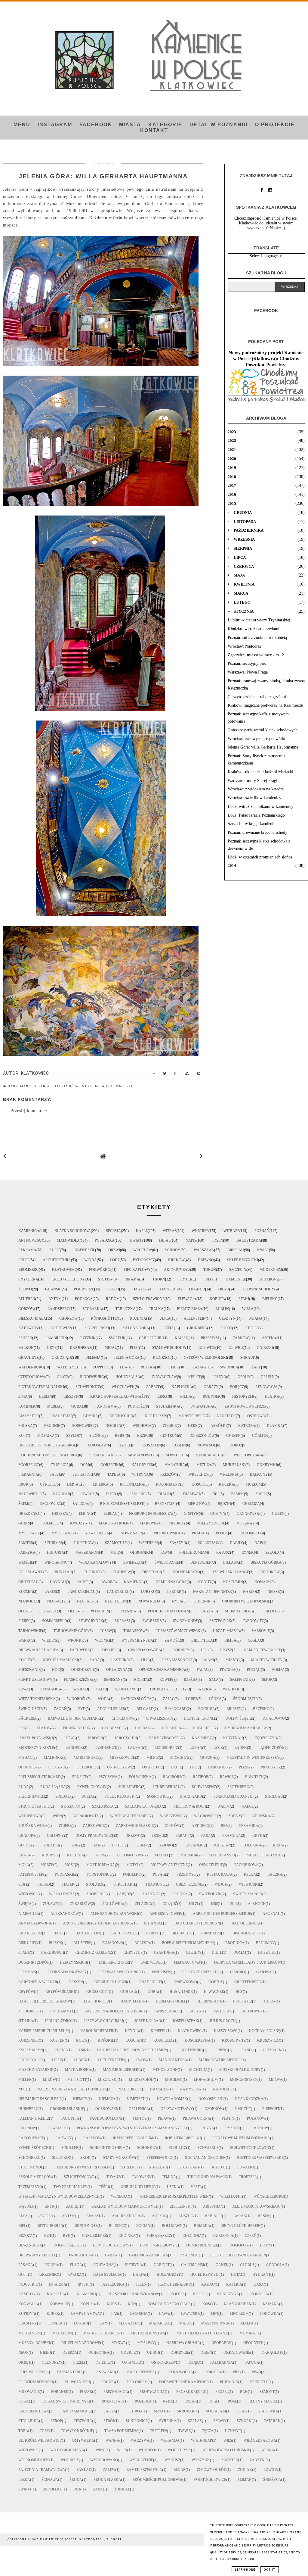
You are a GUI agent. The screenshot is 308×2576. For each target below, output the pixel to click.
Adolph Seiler (111, 1709)
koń (132, 2304)
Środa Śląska (107, 2480)
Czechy (193, 1952)
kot (22, 1436)
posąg (159, 1874)
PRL (193, 1767)
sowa (24, 1689)
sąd (100, 1689)
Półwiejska (140, 1777)
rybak (191, 2401)
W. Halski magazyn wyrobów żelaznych (59, 2196)
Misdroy (177, 1523)
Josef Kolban (148, 2021)
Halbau (143, 1728)
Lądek (241, 1748)
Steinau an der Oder (205, 2158)
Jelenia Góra (66, 1086)
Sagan (207, 1611)
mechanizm (30, 2333)
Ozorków (214, 2109)
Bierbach (181, 1933)
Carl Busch (53, 1952)
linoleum (239, 2314)
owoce (88, 1494)
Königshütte (104, 1318)
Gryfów (26, 1992)
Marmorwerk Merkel (220, 2060)
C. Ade (24, 1952)
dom (85, 1465)
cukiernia (223, 2236)
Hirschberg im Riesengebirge (47, 1445)
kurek (53, 2314)
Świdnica (229, 1367)
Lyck (218, 1748)
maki (209, 1660)
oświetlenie (211, 1865)
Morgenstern (244, 2080)
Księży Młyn (31, 2050)
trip (216, 1494)
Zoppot (100, 1367)
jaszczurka (113, 2284)
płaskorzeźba (78, 1680)
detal (165, 1240)
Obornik (202, 1601)
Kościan (134, 2040)
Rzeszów (169, 1474)
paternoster (31, 1874)
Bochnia (207, 1709)
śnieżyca (272, 2480)
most (70, 1865)
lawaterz (190, 2314)
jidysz (226, 1650)
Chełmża (251, 1504)
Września (229, 1474)
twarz (185, 2431)
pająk (193, 2362)
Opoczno (57, 1767)
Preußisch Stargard (40, 1777)
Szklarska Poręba (143, 1806)
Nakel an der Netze (212, 1592)
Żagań (60, 1709)
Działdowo (274, 1718)
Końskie (106, 2040)
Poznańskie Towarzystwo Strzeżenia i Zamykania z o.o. (132, 2128)
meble (53, 1406)
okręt (24, 2362)
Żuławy (51, 1904)
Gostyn (191, 1514)
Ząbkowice (94, 1826)
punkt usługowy (35, 1680)
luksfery (28, 2323)
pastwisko (105, 2372)
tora (23, 2431)
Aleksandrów (65, 1914)
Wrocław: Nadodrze (245, 646)
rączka (275, 1874)
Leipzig (221, 2050)
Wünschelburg (269, 2196)
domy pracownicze (95, 1836)
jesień (141, 1845)
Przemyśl (210, 1338)
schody (173, 1250)
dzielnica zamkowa (149, 2255)
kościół (200, 1484)
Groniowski (249, 1514)
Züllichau (208, 1543)
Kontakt (154, 130)
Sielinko (60, 2158)
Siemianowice (103, 1455)
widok (221, 1884)
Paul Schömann (105, 2118)
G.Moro (237, 1972)
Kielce (195, 1377)
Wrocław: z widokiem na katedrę (256, 789)
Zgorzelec (29, 1465)
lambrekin (56, 1338)
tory (45, 2431)
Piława (165, 2118)
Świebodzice (167, 1562)
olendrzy (52, 2362)
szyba (79, 1689)
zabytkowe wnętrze (245, 1406)
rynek (248, 1552)
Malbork (53, 1758)
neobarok (222, 2343)
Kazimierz (202, 1738)
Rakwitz (64, 2138)
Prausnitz (271, 1767)
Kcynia (132, 2031)
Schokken (147, 2148)
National (222, 2089)
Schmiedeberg (239, 1611)
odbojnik (140, 1552)
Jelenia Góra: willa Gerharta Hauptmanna (263, 747)
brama (132, 1279)
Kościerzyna (198, 2040)
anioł (45, 2216)
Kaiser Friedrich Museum (44, 2031)
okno (224, 1289)
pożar (86, 2392)
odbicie (128, 2352)
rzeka (250, 1874)
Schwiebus (208, 2148)
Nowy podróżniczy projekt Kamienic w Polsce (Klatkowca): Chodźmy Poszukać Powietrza (266, 359)
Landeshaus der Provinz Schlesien (132, 2050)
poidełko (132, 1874)
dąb (258, 1543)
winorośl (77, 1699)
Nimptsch (136, 2099)
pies (237, 2372)
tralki (165, 1494)
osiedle (103, 2362)
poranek (60, 2392)
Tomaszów (134, 1631)
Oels (23, 1611)
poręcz (237, 1387)
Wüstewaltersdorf (129, 1816)
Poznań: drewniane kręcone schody (257, 832)
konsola (259, 2294)
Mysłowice (62, 1533)
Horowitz (242, 2001)
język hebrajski (174, 2284)
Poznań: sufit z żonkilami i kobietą (257, 638)
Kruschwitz (234, 2040)
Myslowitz (29, 1533)
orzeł (79, 2362)
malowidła (68, 1240)
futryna (134, 2265)
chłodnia (192, 2236)
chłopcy (55, 1836)
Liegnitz (197, 1289)
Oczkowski (106, 2109)
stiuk (174, 1367)
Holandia (172, 1728)
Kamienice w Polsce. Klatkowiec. (72, 2539)
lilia (145, 1660)
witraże (231, 1231)
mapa (185, 2323)
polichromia (192, 1552)
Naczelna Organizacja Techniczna (72, 2089)
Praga (198, 1533)
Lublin (222, 1309)
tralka (156, 1309)
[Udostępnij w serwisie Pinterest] (199, 1075)
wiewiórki (249, 1884)
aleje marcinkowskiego (256, 2206)
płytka (148, 1367)
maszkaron (87, 1552)
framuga (232, 1836)
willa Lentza (62, 1894)
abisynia (212, 2206)
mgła (24, 1865)
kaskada (56, 2294)
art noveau (30, 1240)
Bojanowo (113, 1943)
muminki (248, 2333)
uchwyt (233, 2431)
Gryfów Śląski (60, 1992)
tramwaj (191, 1494)
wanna (112, 2440)
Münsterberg (192, 1416)
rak (244, 2392)
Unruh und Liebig (138, 2187)
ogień (206, 2352)
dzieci (158, 1836)
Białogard (176, 1709)
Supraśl (123, 1621)
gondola (275, 2265)
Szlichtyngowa (79, 2177)
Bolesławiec (31, 1572)
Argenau (272, 1914)
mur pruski (234, 1465)
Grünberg (197, 1328)
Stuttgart (189, 2167)
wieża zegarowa (260, 2440)
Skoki (86, 2158)
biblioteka (202, 1640)
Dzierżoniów (202, 1436)
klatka (272, 1396)
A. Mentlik (29, 1914)
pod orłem (137, 2382)
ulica (165, 1318)
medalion (62, 2333)
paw (164, 1552)
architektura (57, 1260)
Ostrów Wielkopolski (205, 1358)
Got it (270, 2570)
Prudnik (52, 1426)
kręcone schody (68, 1279)
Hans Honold (96, 2001)
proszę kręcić (190, 2392)
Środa (76, 2480)
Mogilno (174, 2080)
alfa (23, 2216)
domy (266, 2245)
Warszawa (204, 1250)
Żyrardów (80, 1904)
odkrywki (267, 1465)
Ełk (22, 1728)
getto (258, 1836)
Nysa (177, 1601)
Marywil (149, 1523)
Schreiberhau (166, 1787)
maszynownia (215, 2323)
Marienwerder (114, 1523)
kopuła (88, 2304)
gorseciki (110, 1465)
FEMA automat (188, 1962)
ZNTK (50, 2206)
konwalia (28, 2304)
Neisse (274, 1592)
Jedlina (26, 2021)
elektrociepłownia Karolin (238, 2255)
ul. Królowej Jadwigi (40, 2440)
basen (264, 2216)
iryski (84, 2284)
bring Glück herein (241, 2226)
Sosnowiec (83, 1426)
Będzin (224, 1504)
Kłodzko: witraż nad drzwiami (254, 629)
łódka (215, 1699)
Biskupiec (28, 1943)
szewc (219, 2421)
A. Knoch (257, 1904)
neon (23, 2352)
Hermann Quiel (171, 2001)
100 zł (194, 1904)
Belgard (145, 1709)
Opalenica (139, 2109)
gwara (75, 2274)
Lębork (174, 1592)
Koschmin (233, 1582)
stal (242, 2411)
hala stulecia (107, 2274)
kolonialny (168, 1484)
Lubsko (148, 1592)
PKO (175, 1767)
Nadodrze (129, 2089)
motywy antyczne (169, 1865)
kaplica (234, 2284)
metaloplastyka (264, 1855)
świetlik (117, 1338)
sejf (22, 1884)
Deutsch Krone (199, 1718)
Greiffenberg (248, 1982)
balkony (259, 1474)
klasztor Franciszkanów (133, 2294)
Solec (88, 1796)
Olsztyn (227, 1318)
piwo (256, 2372)
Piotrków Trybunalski (41, 1387)
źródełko (53, 2489)
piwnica (228, 1670)
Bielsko (270, 1299)
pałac (203, 1670)
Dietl (217, 1952)
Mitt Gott (77, 2080)
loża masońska (177, 1660)
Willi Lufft (231, 2196)
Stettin (105, 1279)
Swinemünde (185, 1621)
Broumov (265, 1943)
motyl (133, 1865)
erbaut (183, 1836)
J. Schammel (62, 2011)
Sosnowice (158, 1796)
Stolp (251, 1328)
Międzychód (141, 2080)
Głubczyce (113, 1728)
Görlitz (260, 1436)
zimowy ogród (212, 2470)
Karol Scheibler (97, 2031)
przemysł (186, 1874)
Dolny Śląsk (238, 1718)
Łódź (115, 1260)
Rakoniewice (31, 2138)
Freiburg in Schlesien (151, 1514)
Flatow (44, 1728)
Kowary (262, 1582)
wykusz (172, 2460)
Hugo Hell (203, 1728)
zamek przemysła (144, 2470)
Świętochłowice (210, 2480)
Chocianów (123, 1718)
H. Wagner (214, 1992)
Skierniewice (31, 1796)
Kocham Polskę (265, 2031)
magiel (162, 1855)
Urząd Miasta (227, 1631)
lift (215, 2314)
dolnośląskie (68, 2245)
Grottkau (28, 1582)
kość (207, 2304)
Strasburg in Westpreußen (82, 2167)
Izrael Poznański (36, 1738)
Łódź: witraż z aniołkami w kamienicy (260, 807)
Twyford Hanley (71, 2187)
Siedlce (272, 1611)
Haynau (58, 1582)
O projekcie (275, 125)
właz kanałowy (95, 1562)
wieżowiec (29, 2450)
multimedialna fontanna (202, 2333)
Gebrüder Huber (111, 1982)
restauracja (220, 1874)
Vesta (196, 2187)
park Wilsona (32, 2372)
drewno (206, 1260)
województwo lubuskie (226, 2450)
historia (55, 1552)
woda (103, 1699)
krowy (49, 1855)
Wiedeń (49, 1640)
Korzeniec (29, 2040)
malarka (159, 2323)
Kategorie (165, 125)
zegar (180, 2470)
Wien (57, 1816)
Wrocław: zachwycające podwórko (257, 739)
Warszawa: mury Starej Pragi (253, 781)
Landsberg (59, 1309)
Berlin (46, 1396)
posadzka (105, 1240)
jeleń (141, 2284)
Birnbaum (211, 1933)
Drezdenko (29, 1514)
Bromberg (29, 1270)
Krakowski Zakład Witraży (118, 1396)
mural (77, 1406)
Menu (22, 125)
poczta (108, 2382)
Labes (50, 1592)
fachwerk (80, 1650)
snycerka (28, 1279)
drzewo (133, 1836)
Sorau (247, 1358)
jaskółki (218, 1426)
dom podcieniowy (111, 2245)
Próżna (207, 2128)
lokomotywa (130, 1855)
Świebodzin (210, 1894)
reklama (27, 1250)
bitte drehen (50, 2226)
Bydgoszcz (144, 1260)
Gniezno (265, 1348)
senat (160, 2411)
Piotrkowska (167, 1533)
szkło (113, 1289)
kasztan (223, 1845)
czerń (251, 2236)
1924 (233, 1904)
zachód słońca (136, 1699)
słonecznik (127, 1689)
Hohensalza (128, 1377)
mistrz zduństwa (148, 2333)
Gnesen (233, 1436)
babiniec (213, 2216)
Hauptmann (20, 1086)
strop (56, 2421)
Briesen (234, 1709)
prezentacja (116, 2392)
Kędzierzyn (266, 1738)
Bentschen (201, 1562)
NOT (22, 2089)
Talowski (141, 2177)
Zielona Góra (136, 1328)
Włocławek (123, 1387)
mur (115, 1552)
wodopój (148, 2450)
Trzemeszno (30, 2187)
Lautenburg (191, 2050)
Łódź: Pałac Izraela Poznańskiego (256, 815)
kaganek (194, 1845)
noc (56, 1670)
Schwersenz (204, 1787)
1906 (214, 1904)
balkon (26, 1348)
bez (224, 1826)
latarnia (139, 2314)
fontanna (104, 2265)
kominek (27, 1406)
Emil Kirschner (114, 1962)
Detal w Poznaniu (219, 125)
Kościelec (163, 2040)
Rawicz (227, 1777)
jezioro (166, 1845)
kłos (100, 1855)
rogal (25, 2401)
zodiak (245, 2470)
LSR (82, 2050)
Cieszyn (71, 1396)
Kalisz (181, 1338)
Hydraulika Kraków (246, 1728)
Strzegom (71, 1806)
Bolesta (142, 1943)
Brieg (120, 1436)
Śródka (180, 1894)
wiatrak (231, 1689)
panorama (106, 1406)
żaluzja (80, 1504)
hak (96, 1845)
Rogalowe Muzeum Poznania (241, 2138)
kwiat (263, 1250)
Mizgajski (108, 2080)
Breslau (236, 1250)
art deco (200, 1826)
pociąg (254, 1670)
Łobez (192, 1699)
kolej (176, 2294)
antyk (68, 2216)
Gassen (76, 1982)
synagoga (51, 1689)
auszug (186, 2216)
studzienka (168, 1406)
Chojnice (92, 1572)
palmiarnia (222, 2362)
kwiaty (137, 1240)
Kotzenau (233, 1738)
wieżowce (28, 1894)
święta (25, 1904)
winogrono (56, 1562)
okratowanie (237, 2352)
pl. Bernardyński (36, 2382)
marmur (189, 1855)
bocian (143, 2226)
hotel (118, 1845)
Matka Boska (78, 2070)
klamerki (86, 2294)
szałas (195, 2421)
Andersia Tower (165, 1914)
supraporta (84, 1474)
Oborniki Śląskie (67, 2109)
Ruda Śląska (53, 1787)
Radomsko (250, 1533)
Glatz (63, 1377)
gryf (52, 1348)
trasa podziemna (122, 2431)
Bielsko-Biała (32, 1318)
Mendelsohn (165, 2070)
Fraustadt (61, 1416)
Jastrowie (251, 2011)
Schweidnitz (88, 1387)
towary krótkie (77, 2431)
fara (206, 1836)
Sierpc (25, 1621)
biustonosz (86, 2226)
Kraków (176, 1260)
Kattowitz (61, 1328)
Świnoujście (30, 1709)
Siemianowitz (141, 1455)
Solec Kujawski (120, 1796)
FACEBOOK (96, 125)
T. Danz (113, 2177)
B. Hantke (153, 1923)
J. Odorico (28, 2011)
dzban (111, 2255)
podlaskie (65, 1874)
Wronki (103, 1640)
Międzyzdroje (211, 1523)
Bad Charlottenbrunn (197, 1923)
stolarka (92, 1309)
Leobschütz (166, 1748)
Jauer (83, 1582)
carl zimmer (95, 2236)
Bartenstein (88, 1933)
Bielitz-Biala (190, 1309)
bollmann (172, 2226)
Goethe (216, 1982)
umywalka (83, 2440)
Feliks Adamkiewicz (67, 1972)
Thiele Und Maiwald (207, 2177)
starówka (268, 2411)
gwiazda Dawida (145, 1650)
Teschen (113, 1426)
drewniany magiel (37, 2255)
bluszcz (117, 2226)
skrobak (186, 2411)
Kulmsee (50, 1523)
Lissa (163, 1396)
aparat (93, 2216)
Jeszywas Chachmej (103, 2021)
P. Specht (271, 2109)
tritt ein (159, 2431)
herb (193, 1426)
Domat (240, 1952)
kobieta (217, 1299)
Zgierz (65, 1826)
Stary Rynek (91, 1621)
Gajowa (264, 1972)
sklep (24, 1260)
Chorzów (68, 1318)
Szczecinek (220, 1621)
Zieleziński (181, 2206)
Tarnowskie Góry (71, 1631)
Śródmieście (245, 1699)
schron (135, 2411)
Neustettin (116, 1601)
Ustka (173, 2187)
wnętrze (125, 1086)
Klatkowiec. (190, 2031)
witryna (140, 1474)
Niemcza (107, 2099)
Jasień (195, 2011)
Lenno (246, 2050)
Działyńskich (74, 1962)
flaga (76, 2265)
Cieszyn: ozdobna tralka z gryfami (257, 697)
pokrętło (259, 2382)
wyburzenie (141, 2460)
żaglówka (113, 1904)
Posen (217, 1240)
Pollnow (27, 2128)
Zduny (235, 1816)
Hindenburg (92, 1377)
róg (212, 2401)
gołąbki (51, 1845)
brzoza (26, 2236)
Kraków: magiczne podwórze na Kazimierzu (265, 705)
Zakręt (73, 2206)
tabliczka (126, 1309)
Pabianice (218, 1767)
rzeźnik (88, 1338)
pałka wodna (180, 2372)
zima (23, 1396)
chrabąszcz (159, 2236)
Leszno (219, 1377)
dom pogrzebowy (157, 2245)
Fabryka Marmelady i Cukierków (247, 1962)
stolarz (94, 1884)
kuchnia (76, 1855)
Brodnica (235, 1943)
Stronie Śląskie (34, 1806)
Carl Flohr (150, 1338)
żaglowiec (50, 1504)
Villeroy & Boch (190, 1806)
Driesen (60, 1514)
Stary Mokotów (119, 2158)
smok (267, 1680)
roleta (141, 1680)
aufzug (159, 2216)
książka (271, 2304)
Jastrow (221, 2011)
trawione (155, 1884)
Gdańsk (53, 1289)
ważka (205, 1689)
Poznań (262, 1231)
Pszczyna (108, 1777)
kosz (112, 2304)
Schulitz (177, 2148)
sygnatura (202, 1406)
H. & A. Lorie (181, 1992)
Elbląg (111, 1514)
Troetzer (248, 2177)
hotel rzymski (205, 2274)
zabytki (258, 2460)
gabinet (162, 2265)
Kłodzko (162, 1358)
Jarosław (97, 1445)
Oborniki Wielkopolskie (246, 1601)
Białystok (29, 1416)
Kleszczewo (226, 2031)
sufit (55, 1250)
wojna (268, 2450)
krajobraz (81, 1348)
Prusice (80, 1777)
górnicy (181, 1650)
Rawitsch (254, 1777)
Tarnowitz (253, 1621)
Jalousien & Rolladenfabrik (114, 2011)
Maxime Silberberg (122, 2070)
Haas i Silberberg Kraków (45, 2001)
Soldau (63, 1796)
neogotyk (254, 2343)
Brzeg (143, 1436)
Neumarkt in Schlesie (40, 2099)
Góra (153, 1992)
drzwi (114, 1250)
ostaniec (131, 2362)
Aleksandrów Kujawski (114, 1914)
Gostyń (218, 1514)
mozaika (46, 1436)
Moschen (179, 1758)
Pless (244, 1767)
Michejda (199, 2070)
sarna (110, 2411)
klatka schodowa (73, 1231)
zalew (109, 2470)
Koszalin (152, 1445)
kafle (142, 1231)
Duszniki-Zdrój (33, 1962)
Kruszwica (268, 2040)
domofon (239, 2245)
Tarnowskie (30, 1631)
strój (109, 2421)
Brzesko (261, 1709)
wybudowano (104, 2460)
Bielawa (231, 1562)
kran (278, 1845)
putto (112, 1494)
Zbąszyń (178, 1543)
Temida (169, 2177)
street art (124, 1884)
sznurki (245, 2421)
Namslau (159, 2089)
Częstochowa (32, 1377)
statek (68, 1884)
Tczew (106, 1631)
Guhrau (128, 1992)
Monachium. (206, 2080)
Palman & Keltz (34, 2118)
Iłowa (70, 1738)
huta (236, 2274)
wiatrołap (202, 2440)
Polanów (256, 2118)
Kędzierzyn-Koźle (36, 1748)
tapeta (114, 1474)
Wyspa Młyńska (137, 1640)
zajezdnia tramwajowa (42, 2470)
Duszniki (267, 1952)
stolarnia (29, 2421)
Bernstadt (165, 1504)
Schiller (70, 2148)
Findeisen (161, 1972)
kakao (208, 2284)
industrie (28, 2284)
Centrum (169, 1436)
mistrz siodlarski (101, 2333)
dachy (236, 1543)
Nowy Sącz (131, 1533)
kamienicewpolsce (262, 1650)
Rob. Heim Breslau (183, 2138)
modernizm (271, 1270)
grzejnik (48, 2274)
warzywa (140, 2440)
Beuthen (27, 1299)
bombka (202, 2226)
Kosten (57, 2040)
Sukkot (218, 2167)
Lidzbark (272, 2050)
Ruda (24, 1787)
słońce (96, 1436)
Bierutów (197, 1504)
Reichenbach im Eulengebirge (48, 1455)
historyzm (243, 1396)
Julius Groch (223, 2021)
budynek (212, 1396)
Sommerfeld (55, 1621)
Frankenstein (77, 1728)
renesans (113, 1680)
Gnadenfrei (150, 1982)
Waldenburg (31, 1367)
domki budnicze (202, 2245)
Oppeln (268, 1377)
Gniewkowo (185, 1982)
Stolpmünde (31, 2167)
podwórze (84, 1289)
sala (214, 1680)
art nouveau (177, 1270)
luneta (55, 2323)
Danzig (139, 1289)
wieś (228, 2440)
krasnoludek (238, 2304)
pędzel (222, 2392)
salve (55, 1474)
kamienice (236, 1279)
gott (23, 2274)
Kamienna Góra (171, 1582)
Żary (256, 1367)
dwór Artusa (80, 2255)
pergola (213, 2372)
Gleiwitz (207, 1348)
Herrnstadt (209, 2001)
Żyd (82, 1709)
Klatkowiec (64, 1270)
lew (124, 1367)
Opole (243, 1377)
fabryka (27, 1552)
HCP (239, 1992)
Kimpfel (159, 2031)
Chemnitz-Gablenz (94, 1952)
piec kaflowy (137, 1270)
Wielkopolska (248, 1455)
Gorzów (26, 1309)
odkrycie (180, 2352)
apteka (269, 1338)
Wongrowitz (86, 1816)
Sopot (226, 1328)
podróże (136, 1406)
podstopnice (99, 1874)
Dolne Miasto (186, 1572)
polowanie (29, 2392)
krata (24, 1855)
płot (134, 1348)
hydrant (261, 2274)
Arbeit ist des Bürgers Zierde (222, 1914)
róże (232, 2401)
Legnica (168, 1289)
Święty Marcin (248, 1894)
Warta (25, 1640)
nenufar (62, 1494)
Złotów (173, 1826)
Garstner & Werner (38, 1982)
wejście (26, 1562)
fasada (26, 2265)
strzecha (83, 2421)
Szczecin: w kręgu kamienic (251, 824)
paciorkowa (246, 1865)
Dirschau (152, 1572)
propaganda (152, 2392)
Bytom (55, 1299)
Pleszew (129, 1611)
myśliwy (146, 2343)
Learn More (245, 2570)
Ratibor (201, 1777)
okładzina (117, 1670)
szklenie (138, 1494)
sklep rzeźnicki (243, 1260)
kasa (259, 2284)
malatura (175, 1465)
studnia (138, 1318)
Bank (59, 1933)
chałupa (27, 1836)
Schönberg (29, 2158)
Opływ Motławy (177, 2109)
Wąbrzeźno (171, 1816)
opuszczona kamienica (162, 1670)
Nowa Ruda (149, 1601)
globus (247, 2265)
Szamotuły (116, 1543)
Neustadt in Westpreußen (253, 1758)
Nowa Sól (207, 1445)
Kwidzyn (79, 1523)
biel (22, 2226)
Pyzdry (233, 2128)
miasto (233, 1660)
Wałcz (247, 1806)
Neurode (27, 1601)
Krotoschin (121, 1416)
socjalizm (216, 2411)
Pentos (140, 2118)
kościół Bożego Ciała (169, 2304)
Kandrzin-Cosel (165, 1738)
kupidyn (27, 2314)
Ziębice (170, 1426)
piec (208, 1279)
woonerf (70, 2460)
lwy (103, 2323)
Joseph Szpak (185, 2021)
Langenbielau (82, 1592)
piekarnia (28, 1474)
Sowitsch (175, 1455)
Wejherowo (30, 1816)
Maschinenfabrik (36, 2070)
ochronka (99, 2352)
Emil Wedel (151, 1962)
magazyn (128, 2323)
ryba (168, 2401)
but (48, 2236)
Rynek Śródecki (34, 2148)
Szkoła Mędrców (35, 2177)
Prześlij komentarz (29, 1111)
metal (111, 1348)
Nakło (249, 1592)
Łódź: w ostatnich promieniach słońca (260, 857)
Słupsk (25, 1338)
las (115, 2314)
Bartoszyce (123, 1933)
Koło (81, 2040)
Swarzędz (152, 1621)
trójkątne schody (168, 1689)
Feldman (27, 1972)
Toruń (210, 1270)
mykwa (119, 2343)
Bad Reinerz (30, 1933)
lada (95, 1660)
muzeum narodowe (81, 2343)
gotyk (25, 1845)
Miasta (130, 125)
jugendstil (84, 1250)
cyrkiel (48, 1484)
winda (91, 1260)
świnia (25, 2489)
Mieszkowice (122, 1758)
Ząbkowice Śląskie (135, 1826)
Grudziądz (62, 1358)
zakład (84, 2470)
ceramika (249, 1826)
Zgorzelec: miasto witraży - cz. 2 (256, 655)
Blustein (82, 1943)
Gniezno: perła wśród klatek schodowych (263, 730)
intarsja (58, 2284)
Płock (222, 1533)
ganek (222, 2265)
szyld (72, 1436)
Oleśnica (48, 1611)
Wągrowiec (205, 1816)
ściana (256, 1318)
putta (168, 1328)
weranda (170, 2440)
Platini (229, 2118)
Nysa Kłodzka (249, 2099)
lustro (81, 2323)
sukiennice (137, 2421)
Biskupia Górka (266, 1562)
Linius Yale (29, 2060)
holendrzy (168, 2274)
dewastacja (30, 2245)
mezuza (204, 1465)
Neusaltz (56, 1601)
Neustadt (226, 1416)
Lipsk (57, 2060)
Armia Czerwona (35, 1923)
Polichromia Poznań (169, 1611)
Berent (153, 1933)
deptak (74, 1484)
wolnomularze (34, 2460)
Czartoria (164, 1952)
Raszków (92, 2138)
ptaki (244, 1299)
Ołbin (74, 1611)
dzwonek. (189, 2255)
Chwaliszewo (159, 1718)
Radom (113, 1299)
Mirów (49, 2080)
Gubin (24, 1523)
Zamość (172, 1640)
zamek (237, 1494)
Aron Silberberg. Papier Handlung (98, 1923)
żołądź (170, 1904)
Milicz (153, 1758)
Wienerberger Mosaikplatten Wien (174, 2196)
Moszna (208, 1758)
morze (47, 1865)
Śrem (23, 1504)
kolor (199, 2294)
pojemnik (229, 2382)
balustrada (249, 1240)
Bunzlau (63, 1572)
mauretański (222, 1855)
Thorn (159, 1279)
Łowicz (270, 2470)
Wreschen (199, 1474)
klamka (275, 1426)
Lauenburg (118, 1592)
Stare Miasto (209, 1455)
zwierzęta (133, 1562)
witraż (170, 1231)
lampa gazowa (85, 2314)
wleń (122, 2450)
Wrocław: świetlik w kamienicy (254, 798)
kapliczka (182, 1387)
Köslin (179, 1445)
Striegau (274, 1796)
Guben (278, 1514)
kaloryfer (142, 1465)
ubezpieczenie (190, 1884)
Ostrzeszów (119, 1767)
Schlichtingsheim (108, 2148)
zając (169, 1699)
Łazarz (200, 1367)
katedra (247, 1426)
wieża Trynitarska (37, 1699)
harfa (139, 2274)
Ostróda (151, 1767)
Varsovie (261, 1631)
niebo (46, 2352)
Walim (224, 1806)
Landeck (74, 1748)
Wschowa (142, 1426)
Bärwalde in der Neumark (74, 1718)
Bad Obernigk (245, 1923)
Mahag (25, 1758)
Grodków (270, 1572)
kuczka (227, 1484)
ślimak (245, 2480)
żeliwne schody (258, 1289)
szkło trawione (149, 1299)
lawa (164, 2314)
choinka (127, 2236)
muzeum (91, 1086)
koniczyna (228, 2294)
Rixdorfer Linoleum (133, 2138)
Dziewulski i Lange (230, 1572)
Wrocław (143, 1250)
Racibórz (172, 1777)
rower (166, 1680)
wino (101, 2450)
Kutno (61, 2050)
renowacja (266, 1387)
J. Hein (269, 2001)
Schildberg (130, 1787)
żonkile (122, 2489)
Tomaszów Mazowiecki (179, 1631)
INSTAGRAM (55, 125)
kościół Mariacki (60, 1660)
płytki (185, 1279)
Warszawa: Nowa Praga (248, 672)
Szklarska (103, 1806)
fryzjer (109, 1650)
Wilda (185, 1396)
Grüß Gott (98, 1992)
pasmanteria (70, 2372)
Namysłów (191, 2089)
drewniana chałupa (38, 1650)
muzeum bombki (34, 2343)
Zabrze (153, 1387)
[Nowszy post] (5, 1156)
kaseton (27, 2294)
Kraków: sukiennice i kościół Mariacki (260, 772)
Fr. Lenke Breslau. (200, 1972)
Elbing (85, 1514)
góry (76, 1845)
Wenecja (119, 2196)
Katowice (28, 1328)
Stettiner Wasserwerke (260, 2158)
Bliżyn (55, 1943)
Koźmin (26, 1592)
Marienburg (86, 1758)
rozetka (143, 2401)
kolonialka (132, 1484)
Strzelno (158, 2167)
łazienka (152, 1894)
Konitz (205, 1582)
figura (51, 2265)
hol (205, 1650)
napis (191, 1240)
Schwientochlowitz (250, 2148)
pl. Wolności (77, 2382)
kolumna (252, 1845)
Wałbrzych (68, 1367)
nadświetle (30, 1494)
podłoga (84, 1299)
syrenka (168, 2421)
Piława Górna (197, 2118)
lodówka (270, 2314)
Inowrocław (164, 1377)
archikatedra (126, 2216)
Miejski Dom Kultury (240, 2070)
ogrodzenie (83, 1670)
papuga (252, 2362)
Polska (26, 1426)
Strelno (129, 2167)
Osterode (86, 1767)
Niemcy (80, 2099)
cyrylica (60, 1465)
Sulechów (83, 1543)
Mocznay (246, 1523)
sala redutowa (34, 2411)
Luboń (80, 2060)
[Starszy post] (202, 1156)
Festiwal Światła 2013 (119, 1972)
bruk (23, 1484)
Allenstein (195, 1318)
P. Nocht (243, 2109)
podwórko (100, 1270)
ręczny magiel (263, 2401)
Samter (26, 1543)
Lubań (196, 1748)
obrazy (211, 1387)
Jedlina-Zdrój (59, 2021)
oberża (70, 2352)
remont (267, 2392)
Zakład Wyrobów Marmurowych (125, 2206)
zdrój (261, 1494)
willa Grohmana (67, 2450)
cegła (254, 1640)
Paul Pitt (69, 2118)
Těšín (104, 2187)
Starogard (191, 1796)
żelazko (143, 1904)
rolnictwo (112, 2401)
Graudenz (28, 1358)
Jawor (106, 1582)
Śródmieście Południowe (157, 2480)
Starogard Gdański (234, 1796)
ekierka (101, 1484)
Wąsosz (26, 2206)
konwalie (59, 2304)
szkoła (273, 1552)
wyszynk (201, 2460)
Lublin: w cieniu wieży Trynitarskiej (259, 620)
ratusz (223, 1552)
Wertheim (148, 1543)
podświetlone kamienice (184, 2382)
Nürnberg (28, 2109)
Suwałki (246, 2167)
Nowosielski (211, 2099)
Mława (276, 2080)
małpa (247, 2323)
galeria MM (193, 2265)
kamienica (29, 1231)
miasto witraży (267, 1660)
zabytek (230, 2460)
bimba (230, 1640)
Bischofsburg (246, 1933)
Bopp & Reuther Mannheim (188, 1943)
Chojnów (122, 1572)
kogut (25, 1660)
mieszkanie (29, 1670)
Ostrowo (256, 1416)
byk (67, 2236)
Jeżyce (125, 1445)
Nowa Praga (97, 1533)
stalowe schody (169, 1348)
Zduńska (262, 1816)
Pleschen (100, 1611)
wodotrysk (179, 2450)
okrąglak (272, 2352)
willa (108, 1086)
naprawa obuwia (183, 2343)
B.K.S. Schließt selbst (122, 1504)
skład (44, 1884)
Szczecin (238, 1270)
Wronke (76, 1640)
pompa (279, 1670)
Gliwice (236, 1348)
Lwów (142, 2060)
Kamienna (134, 1582)
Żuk (78, 2489)
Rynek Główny (92, 1787)
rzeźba (191, 1680)
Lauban (136, 1748)
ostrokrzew (164, 2362)
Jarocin (95, 1738)
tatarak (272, 2421)
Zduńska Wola (33, 1826)
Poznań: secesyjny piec (247, 663)
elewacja (187, 1299)
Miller (25, 2080)
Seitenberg (238, 1787)
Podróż (235, 1445)
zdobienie (96, 1894)
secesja (113, 1231)
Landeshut (105, 1748)
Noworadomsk (172, 2099)
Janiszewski (166, 2011)
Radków (260, 2128)
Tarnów (241, 1338)
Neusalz (85, 1601)
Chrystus (133, 1952)
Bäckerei (27, 1718)
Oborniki (27, 1767)
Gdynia (91, 1416)
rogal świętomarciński (66, 2401)
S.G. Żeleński (97, 1328)
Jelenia (43, 1086)
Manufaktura (173, 2060)
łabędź (124, 1894)
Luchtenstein (111, 2060)
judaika (267, 1279)
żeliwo (25, 1289)
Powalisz (57, 2128)
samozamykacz (76, 2411)
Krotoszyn (156, 1416)
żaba (98, 2489)
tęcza (208, 2431)
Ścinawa (50, 2480)
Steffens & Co (160, 2158)
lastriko (120, 1660)
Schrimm (53, 1543)
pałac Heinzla (141, 2372)
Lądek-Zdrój (271, 1748)
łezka (24, 2480)
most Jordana (101, 1865)
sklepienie (240, 1680)
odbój (153, 2352)
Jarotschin (126, 1738)
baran (240, 2216)
